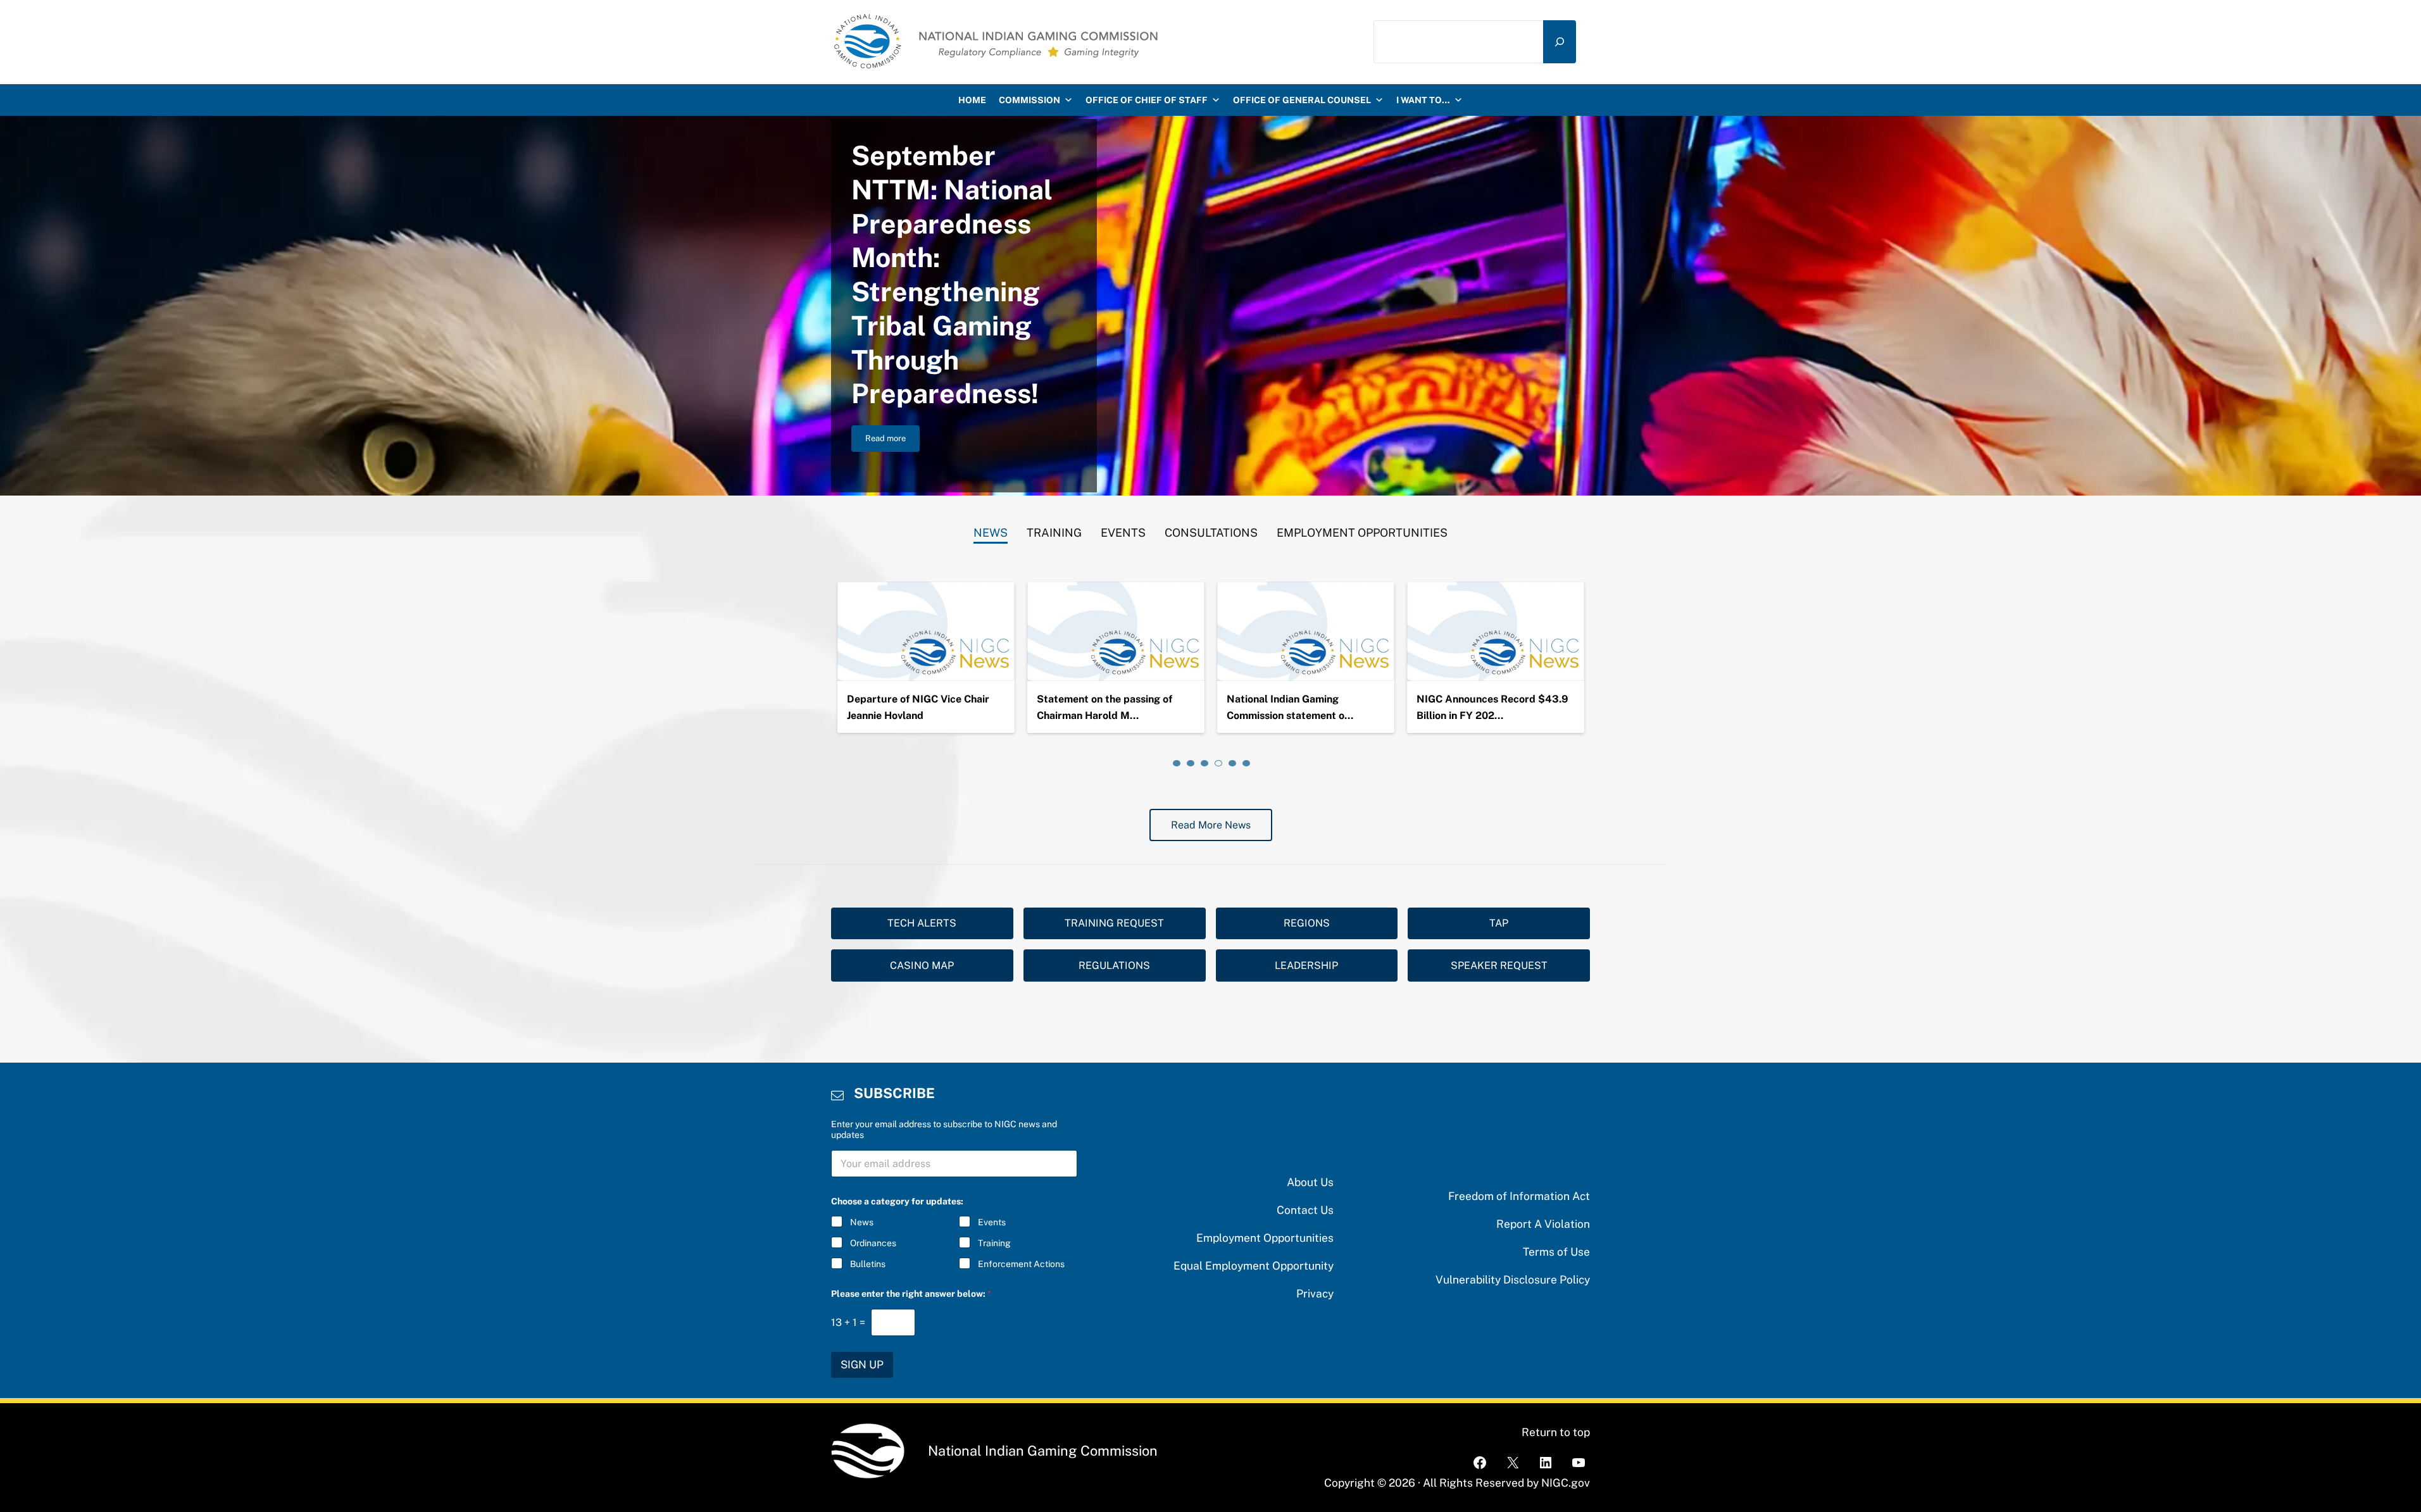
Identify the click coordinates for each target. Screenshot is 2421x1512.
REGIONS (1307, 923)
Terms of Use (1556, 1252)
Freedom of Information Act (1519, 1196)
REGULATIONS (1114, 965)
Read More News (1211, 825)
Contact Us (1305, 1210)
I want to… (1423, 100)
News (862, 1222)
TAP (1499, 923)
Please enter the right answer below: (911, 1294)
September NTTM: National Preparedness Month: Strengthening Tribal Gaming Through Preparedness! (952, 275)
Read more (892, 440)
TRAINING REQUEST (1114, 923)
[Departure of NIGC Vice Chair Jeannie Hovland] (926, 632)
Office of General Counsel (1302, 100)
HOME (972, 100)
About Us (1310, 1182)
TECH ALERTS (922, 923)
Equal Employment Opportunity (1254, 1265)
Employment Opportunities (1265, 1238)
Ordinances (873, 1243)
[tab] (991, 530)
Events (992, 1222)
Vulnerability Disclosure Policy (1513, 1279)
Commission (1029, 100)
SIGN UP (862, 1365)
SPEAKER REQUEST (1499, 965)
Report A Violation (1543, 1224)
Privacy (1315, 1293)
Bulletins (868, 1264)
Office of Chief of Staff (1147, 100)
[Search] (1560, 41)
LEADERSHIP (1306, 965)
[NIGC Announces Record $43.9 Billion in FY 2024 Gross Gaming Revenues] (1496, 632)
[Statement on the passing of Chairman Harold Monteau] (1116, 632)
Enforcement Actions (1021, 1264)
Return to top (1556, 1432)
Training (994, 1243)
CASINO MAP (922, 965)
